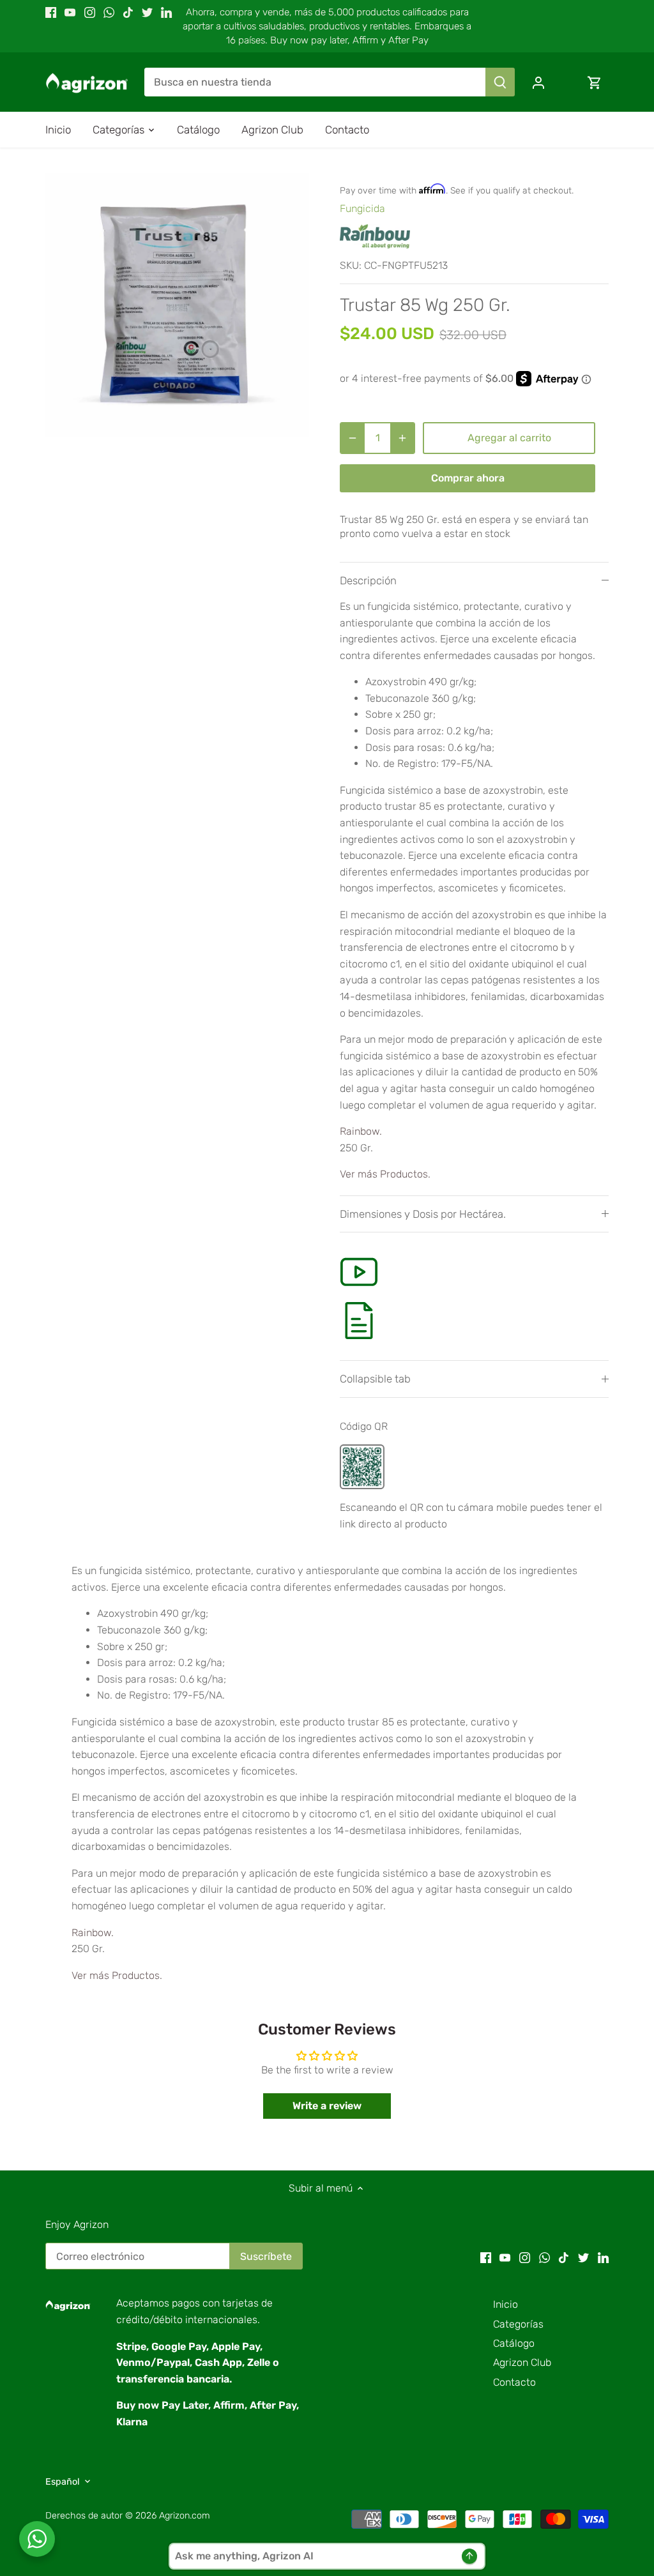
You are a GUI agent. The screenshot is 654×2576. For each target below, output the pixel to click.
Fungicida (362, 208)
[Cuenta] (538, 82)
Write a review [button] (327, 2106)
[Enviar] (500, 82)
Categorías (518, 2324)
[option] (177, 305)
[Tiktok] (128, 12)
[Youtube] (70, 12)
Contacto (514, 2382)
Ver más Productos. (385, 1174)
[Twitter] (147, 12)
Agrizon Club (522, 2362)
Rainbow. (361, 1131)
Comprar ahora (468, 478)
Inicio (506, 2304)
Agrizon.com (185, 2516)
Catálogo (514, 2343)
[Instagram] (90, 12)
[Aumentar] (402, 438)
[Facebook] (51, 12)
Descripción (368, 580)
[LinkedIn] (166, 12)
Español (63, 2482)
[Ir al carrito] (595, 82)
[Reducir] (353, 438)
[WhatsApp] (109, 12)
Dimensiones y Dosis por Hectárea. (423, 1214)
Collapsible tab (375, 1379)
